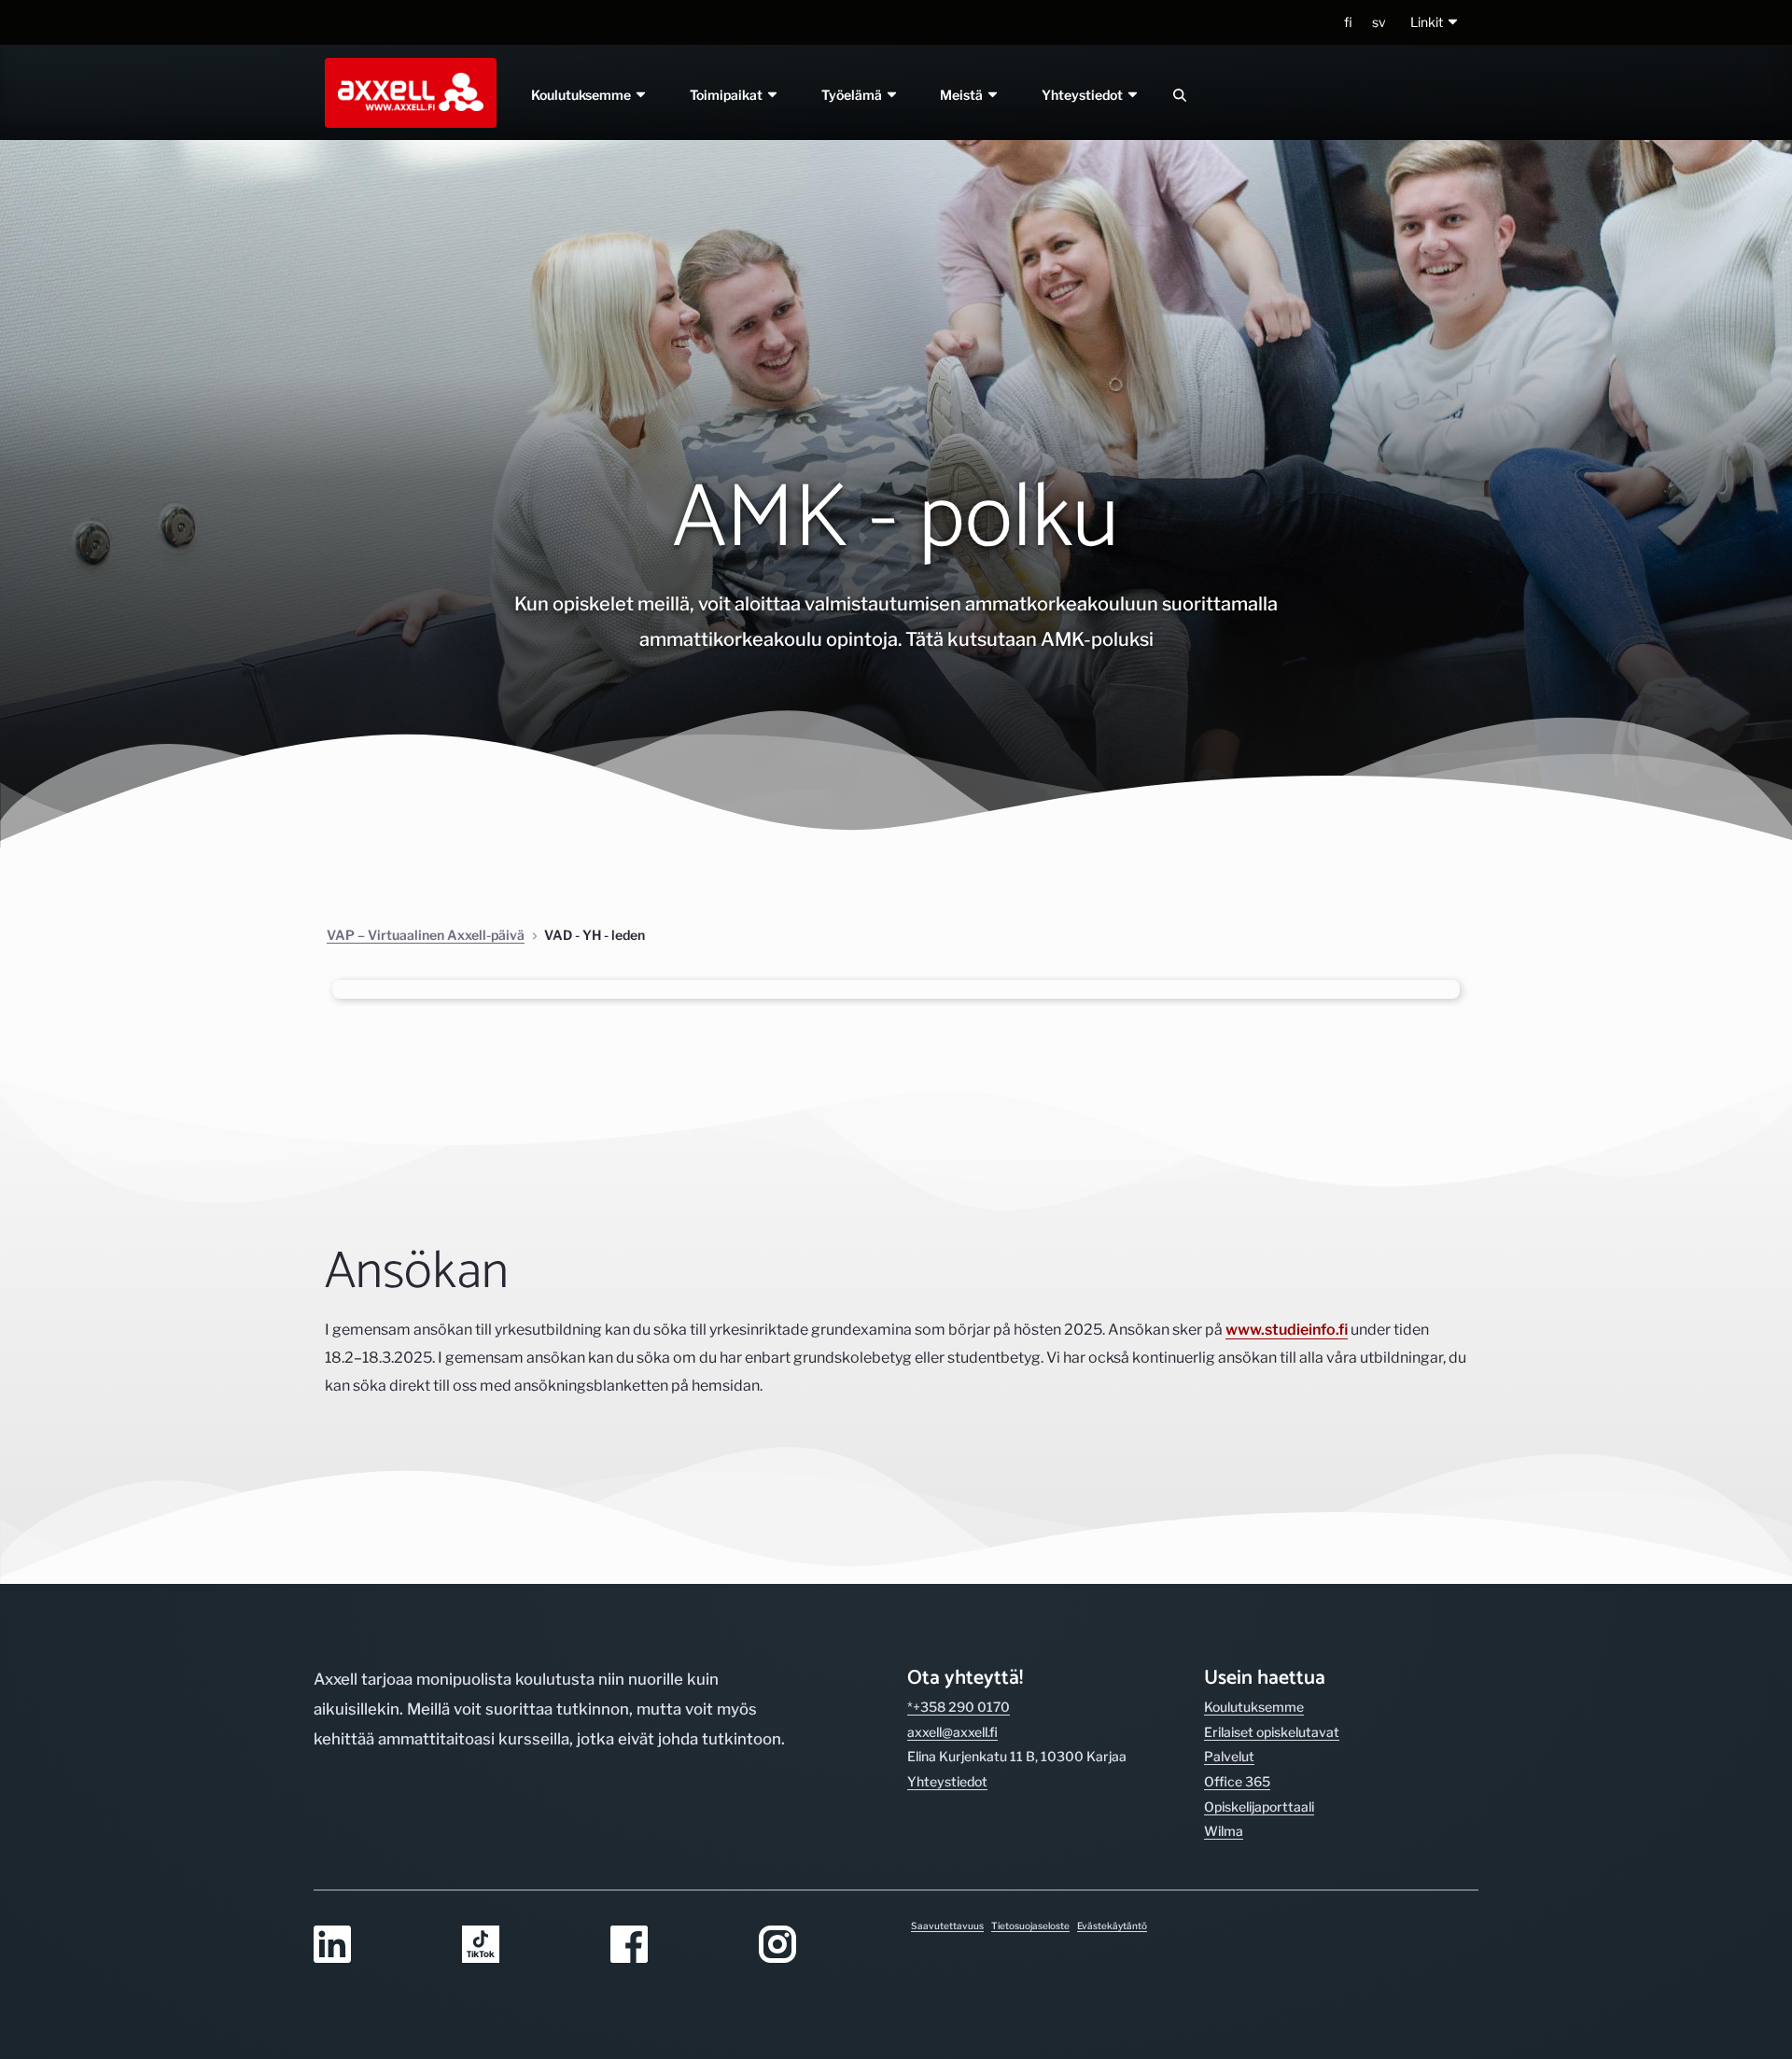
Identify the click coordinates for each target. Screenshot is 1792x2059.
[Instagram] (822, 1946)
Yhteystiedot (1085, 95)
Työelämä (853, 95)
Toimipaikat (728, 95)
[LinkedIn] (377, 1946)
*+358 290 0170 (959, 1707)
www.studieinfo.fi (1287, 1330)
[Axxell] (407, 92)
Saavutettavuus (947, 1926)
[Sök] (1180, 95)
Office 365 (1237, 1781)
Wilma (1224, 1831)
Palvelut (1229, 1756)
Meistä (964, 95)
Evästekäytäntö (1112, 1926)
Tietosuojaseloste (1030, 1926)
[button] (1435, 23)
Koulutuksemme (582, 95)
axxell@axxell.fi (952, 1732)
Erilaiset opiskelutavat (1272, 1732)
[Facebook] (673, 1946)
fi (1348, 22)
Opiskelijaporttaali (1259, 1807)
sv (1379, 22)
